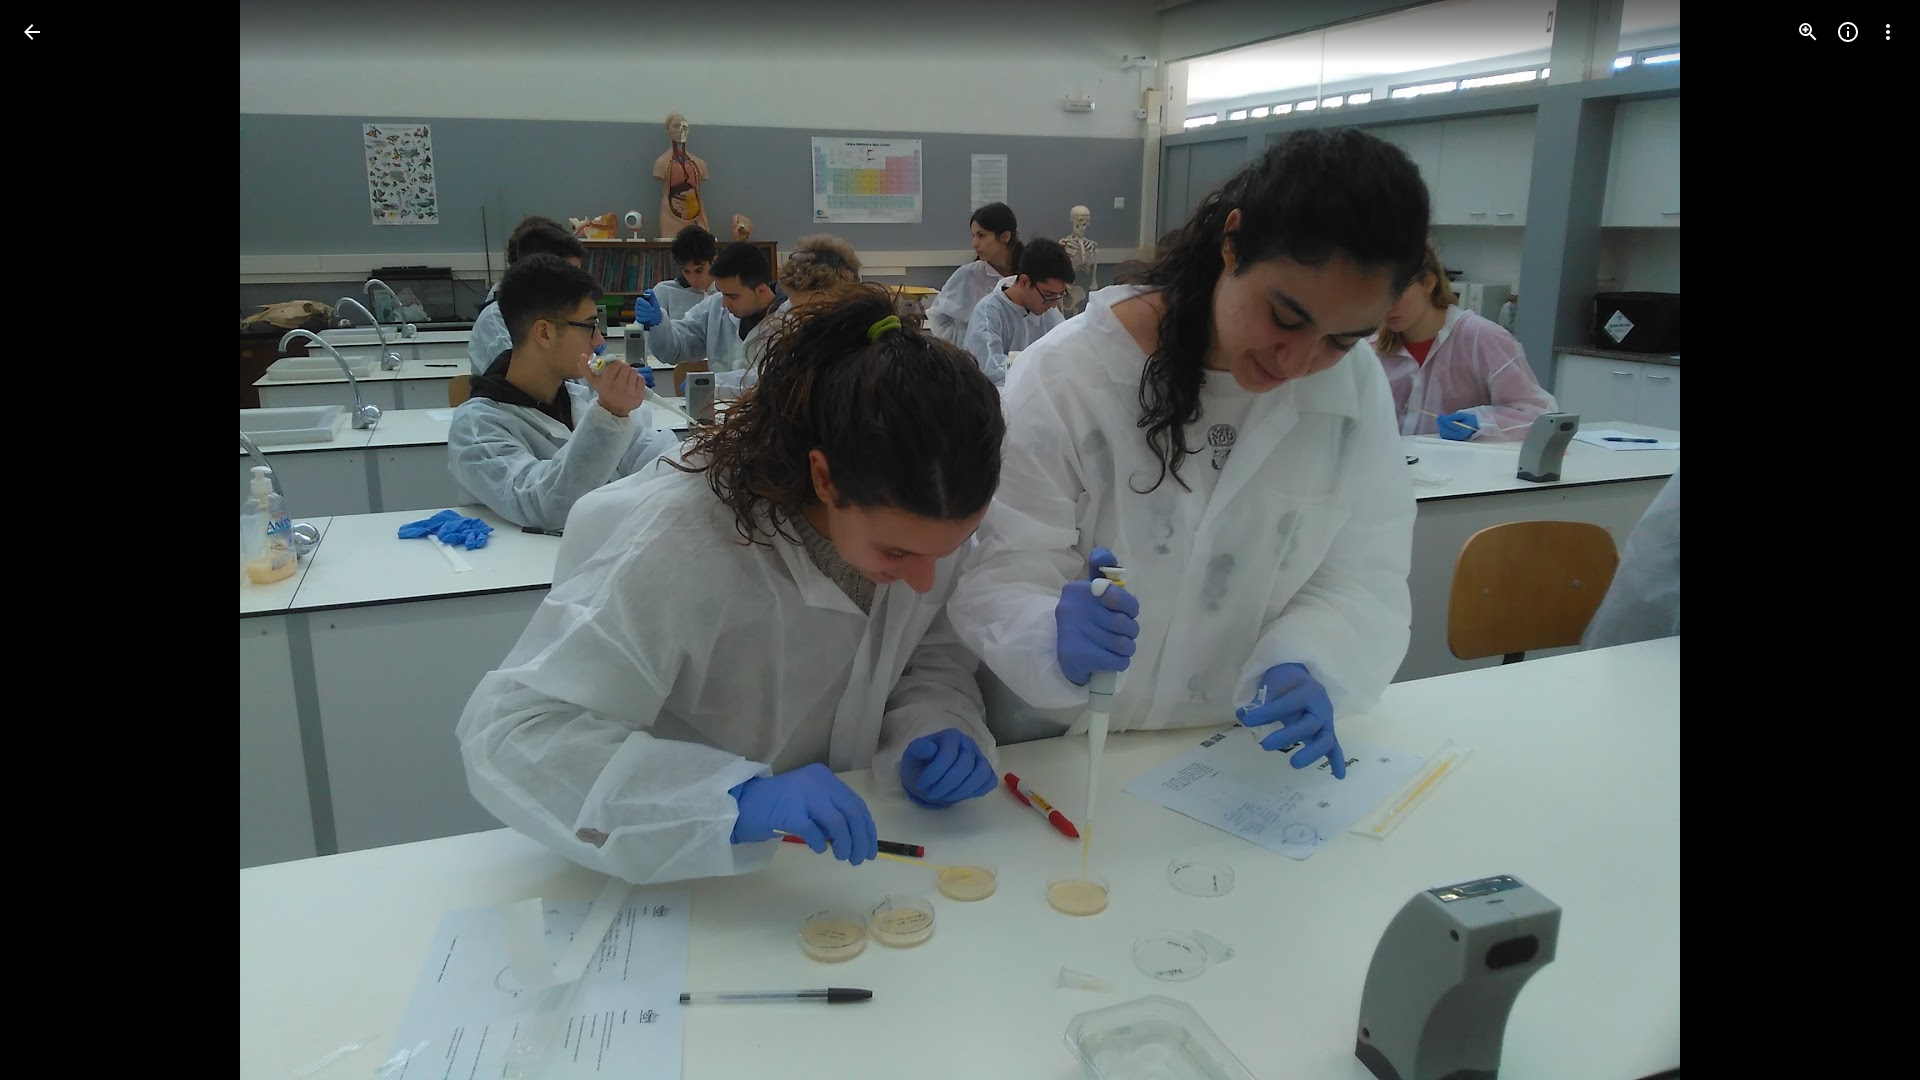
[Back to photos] (32, 32)
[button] (56, 540)
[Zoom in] (1808, 32)
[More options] (1888, 32)
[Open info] (1848, 32)
